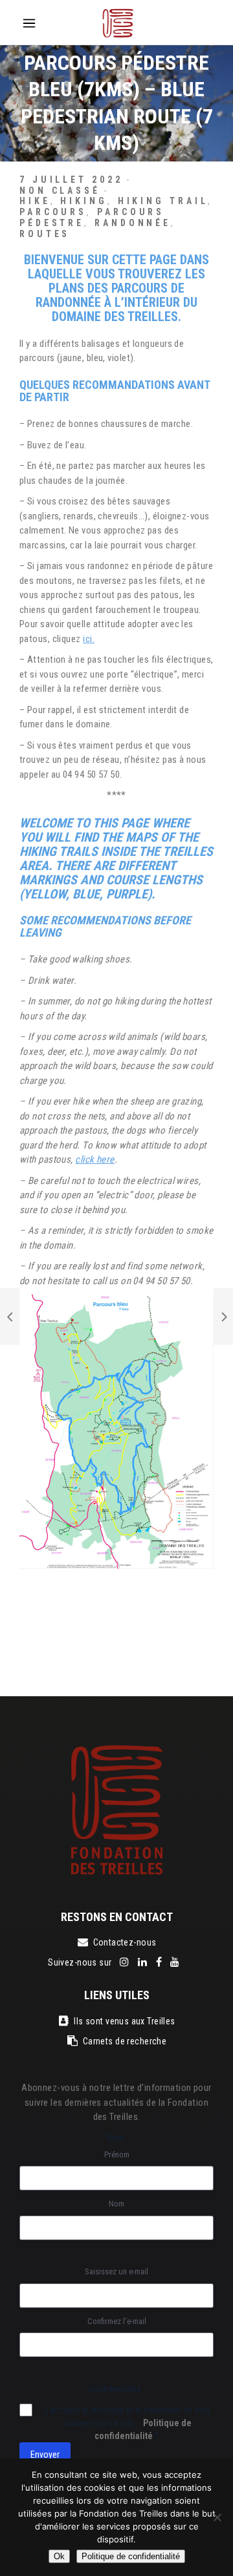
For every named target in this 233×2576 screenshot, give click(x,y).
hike (35, 201)
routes (45, 234)
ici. (89, 639)
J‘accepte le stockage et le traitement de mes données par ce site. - (127, 2423)
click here (95, 1159)
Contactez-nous (125, 1942)
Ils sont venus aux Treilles (124, 2021)
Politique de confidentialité (131, 2556)
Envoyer (45, 2455)
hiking (83, 201)
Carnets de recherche (125, 2041)
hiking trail (163, 201)
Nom (116, 2204)
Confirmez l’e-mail (117, 2321)
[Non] (217, 2517)
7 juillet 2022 (71, 180)
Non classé (60, 191)
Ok (59, 2556)
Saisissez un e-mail (116, 2271)
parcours (53, 212)
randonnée (133, 223)
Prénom (117, 2155)
